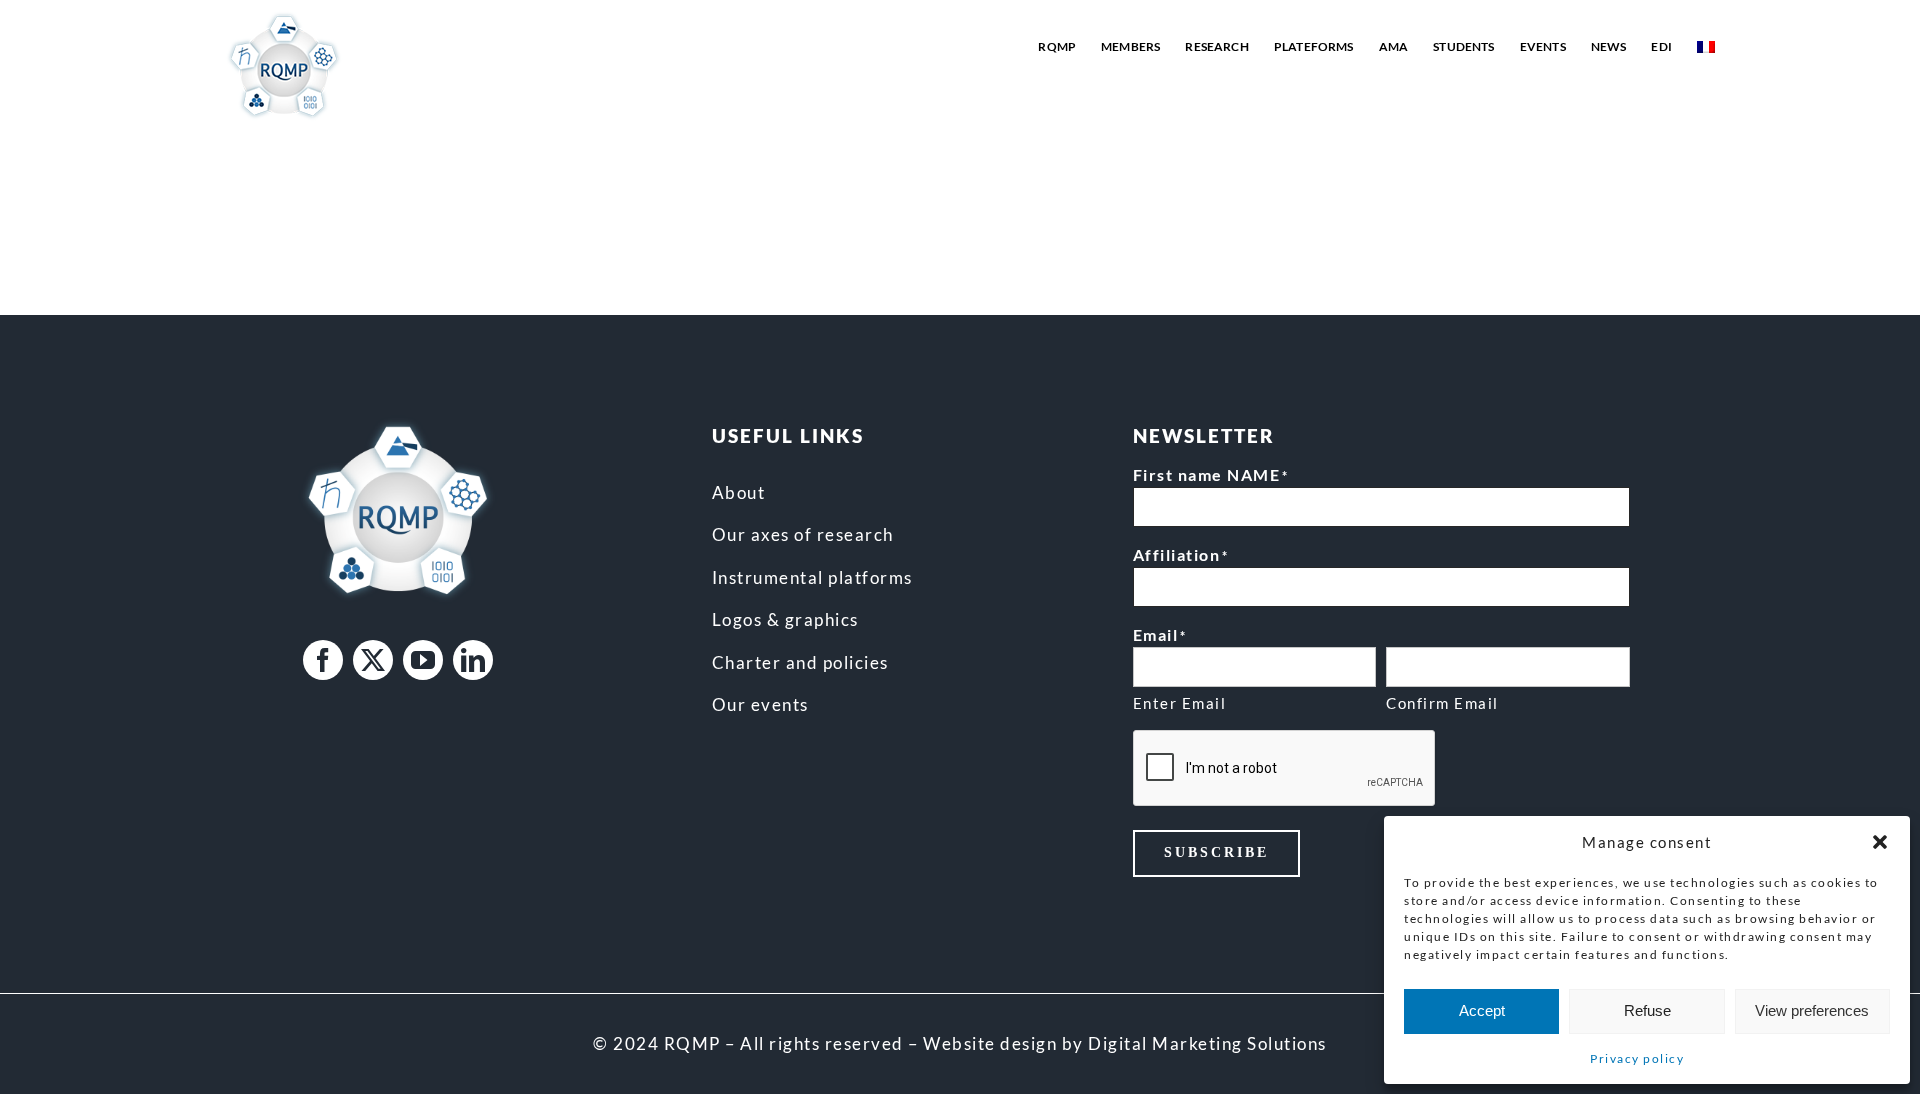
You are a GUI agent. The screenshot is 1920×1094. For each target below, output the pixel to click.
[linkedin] (473, 660)
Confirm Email (1442, 703)
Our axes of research (803, 534)
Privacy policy (1637, 1058)
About (739, 492)
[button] (1880, 842)
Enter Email (1180, 703)
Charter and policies (800, 662)
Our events (760, 704)
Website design (990, 1043)
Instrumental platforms (812, 577)
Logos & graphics (785, 619)
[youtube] (423, 660)
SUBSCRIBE (1216, 852)
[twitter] (373, 660)
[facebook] (323, 660)
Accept (1482, 1010)
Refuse (1647, 1010)
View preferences (1812, 1010)
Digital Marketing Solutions (1207, 1043)
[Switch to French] (1706, 47)
